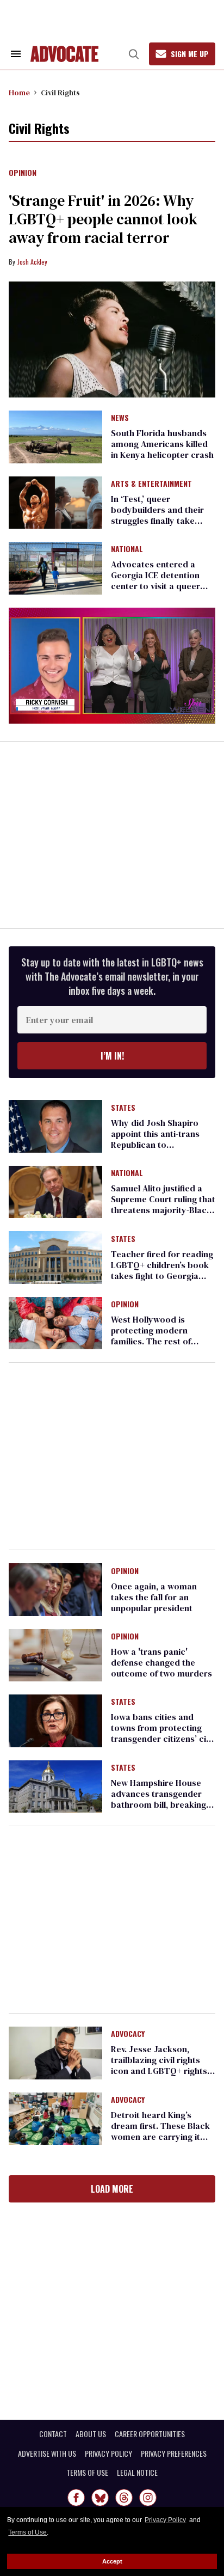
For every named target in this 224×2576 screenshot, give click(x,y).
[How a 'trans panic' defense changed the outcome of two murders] (55, 1655)
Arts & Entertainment (151, 484)
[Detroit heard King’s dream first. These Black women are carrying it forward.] (55, 2118)
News (120, 418)
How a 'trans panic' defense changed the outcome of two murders (161, 1662)
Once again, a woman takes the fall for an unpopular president (154, 1597)
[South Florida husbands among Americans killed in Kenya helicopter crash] (55, 436)
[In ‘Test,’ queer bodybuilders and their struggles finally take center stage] (55, 502)
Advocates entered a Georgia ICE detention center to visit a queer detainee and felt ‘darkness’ (155, 586)
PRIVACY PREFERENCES (174, 2453)
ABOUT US (91, 2434)
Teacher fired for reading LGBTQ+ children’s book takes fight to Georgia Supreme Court (162, 1270)
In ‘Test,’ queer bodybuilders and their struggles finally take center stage (157, 515)
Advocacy (128, 2034)
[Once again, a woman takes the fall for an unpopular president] (55, 1589)
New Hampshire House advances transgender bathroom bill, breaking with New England (158, 1799)
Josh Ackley (32, 262)
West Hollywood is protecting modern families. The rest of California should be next (161, 1336)
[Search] (134, 54)
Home (19, 93)
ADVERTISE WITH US (47, 2453)
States (123, 1108)
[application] (112, 666)
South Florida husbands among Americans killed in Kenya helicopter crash (162, 444)
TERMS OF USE (87, 2473)
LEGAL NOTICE (137, 2473)
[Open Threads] (124, 2498)
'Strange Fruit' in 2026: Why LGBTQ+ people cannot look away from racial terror (103, 219)
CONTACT (53, 2434)
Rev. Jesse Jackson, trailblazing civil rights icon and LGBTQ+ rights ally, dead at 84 (159, 2065)
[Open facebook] (76, 2498)
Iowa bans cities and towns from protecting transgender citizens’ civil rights (163, 1733)
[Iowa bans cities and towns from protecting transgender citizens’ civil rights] (55, 1720)
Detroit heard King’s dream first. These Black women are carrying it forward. (160, 2131)
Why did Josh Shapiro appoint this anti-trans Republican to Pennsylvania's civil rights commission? (161, 1145)
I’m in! (112, 1056)
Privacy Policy (165, 2520)
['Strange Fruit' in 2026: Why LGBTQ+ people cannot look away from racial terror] (112, 340)
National (127, 549)
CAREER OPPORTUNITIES (150, 2434)
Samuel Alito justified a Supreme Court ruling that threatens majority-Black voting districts (163, 1204)
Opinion (23, 173)
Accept (112, 2561)
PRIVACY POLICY (108, 2453)
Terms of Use (27, 2532)
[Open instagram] (148, 2498)
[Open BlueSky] (100, 2498)
